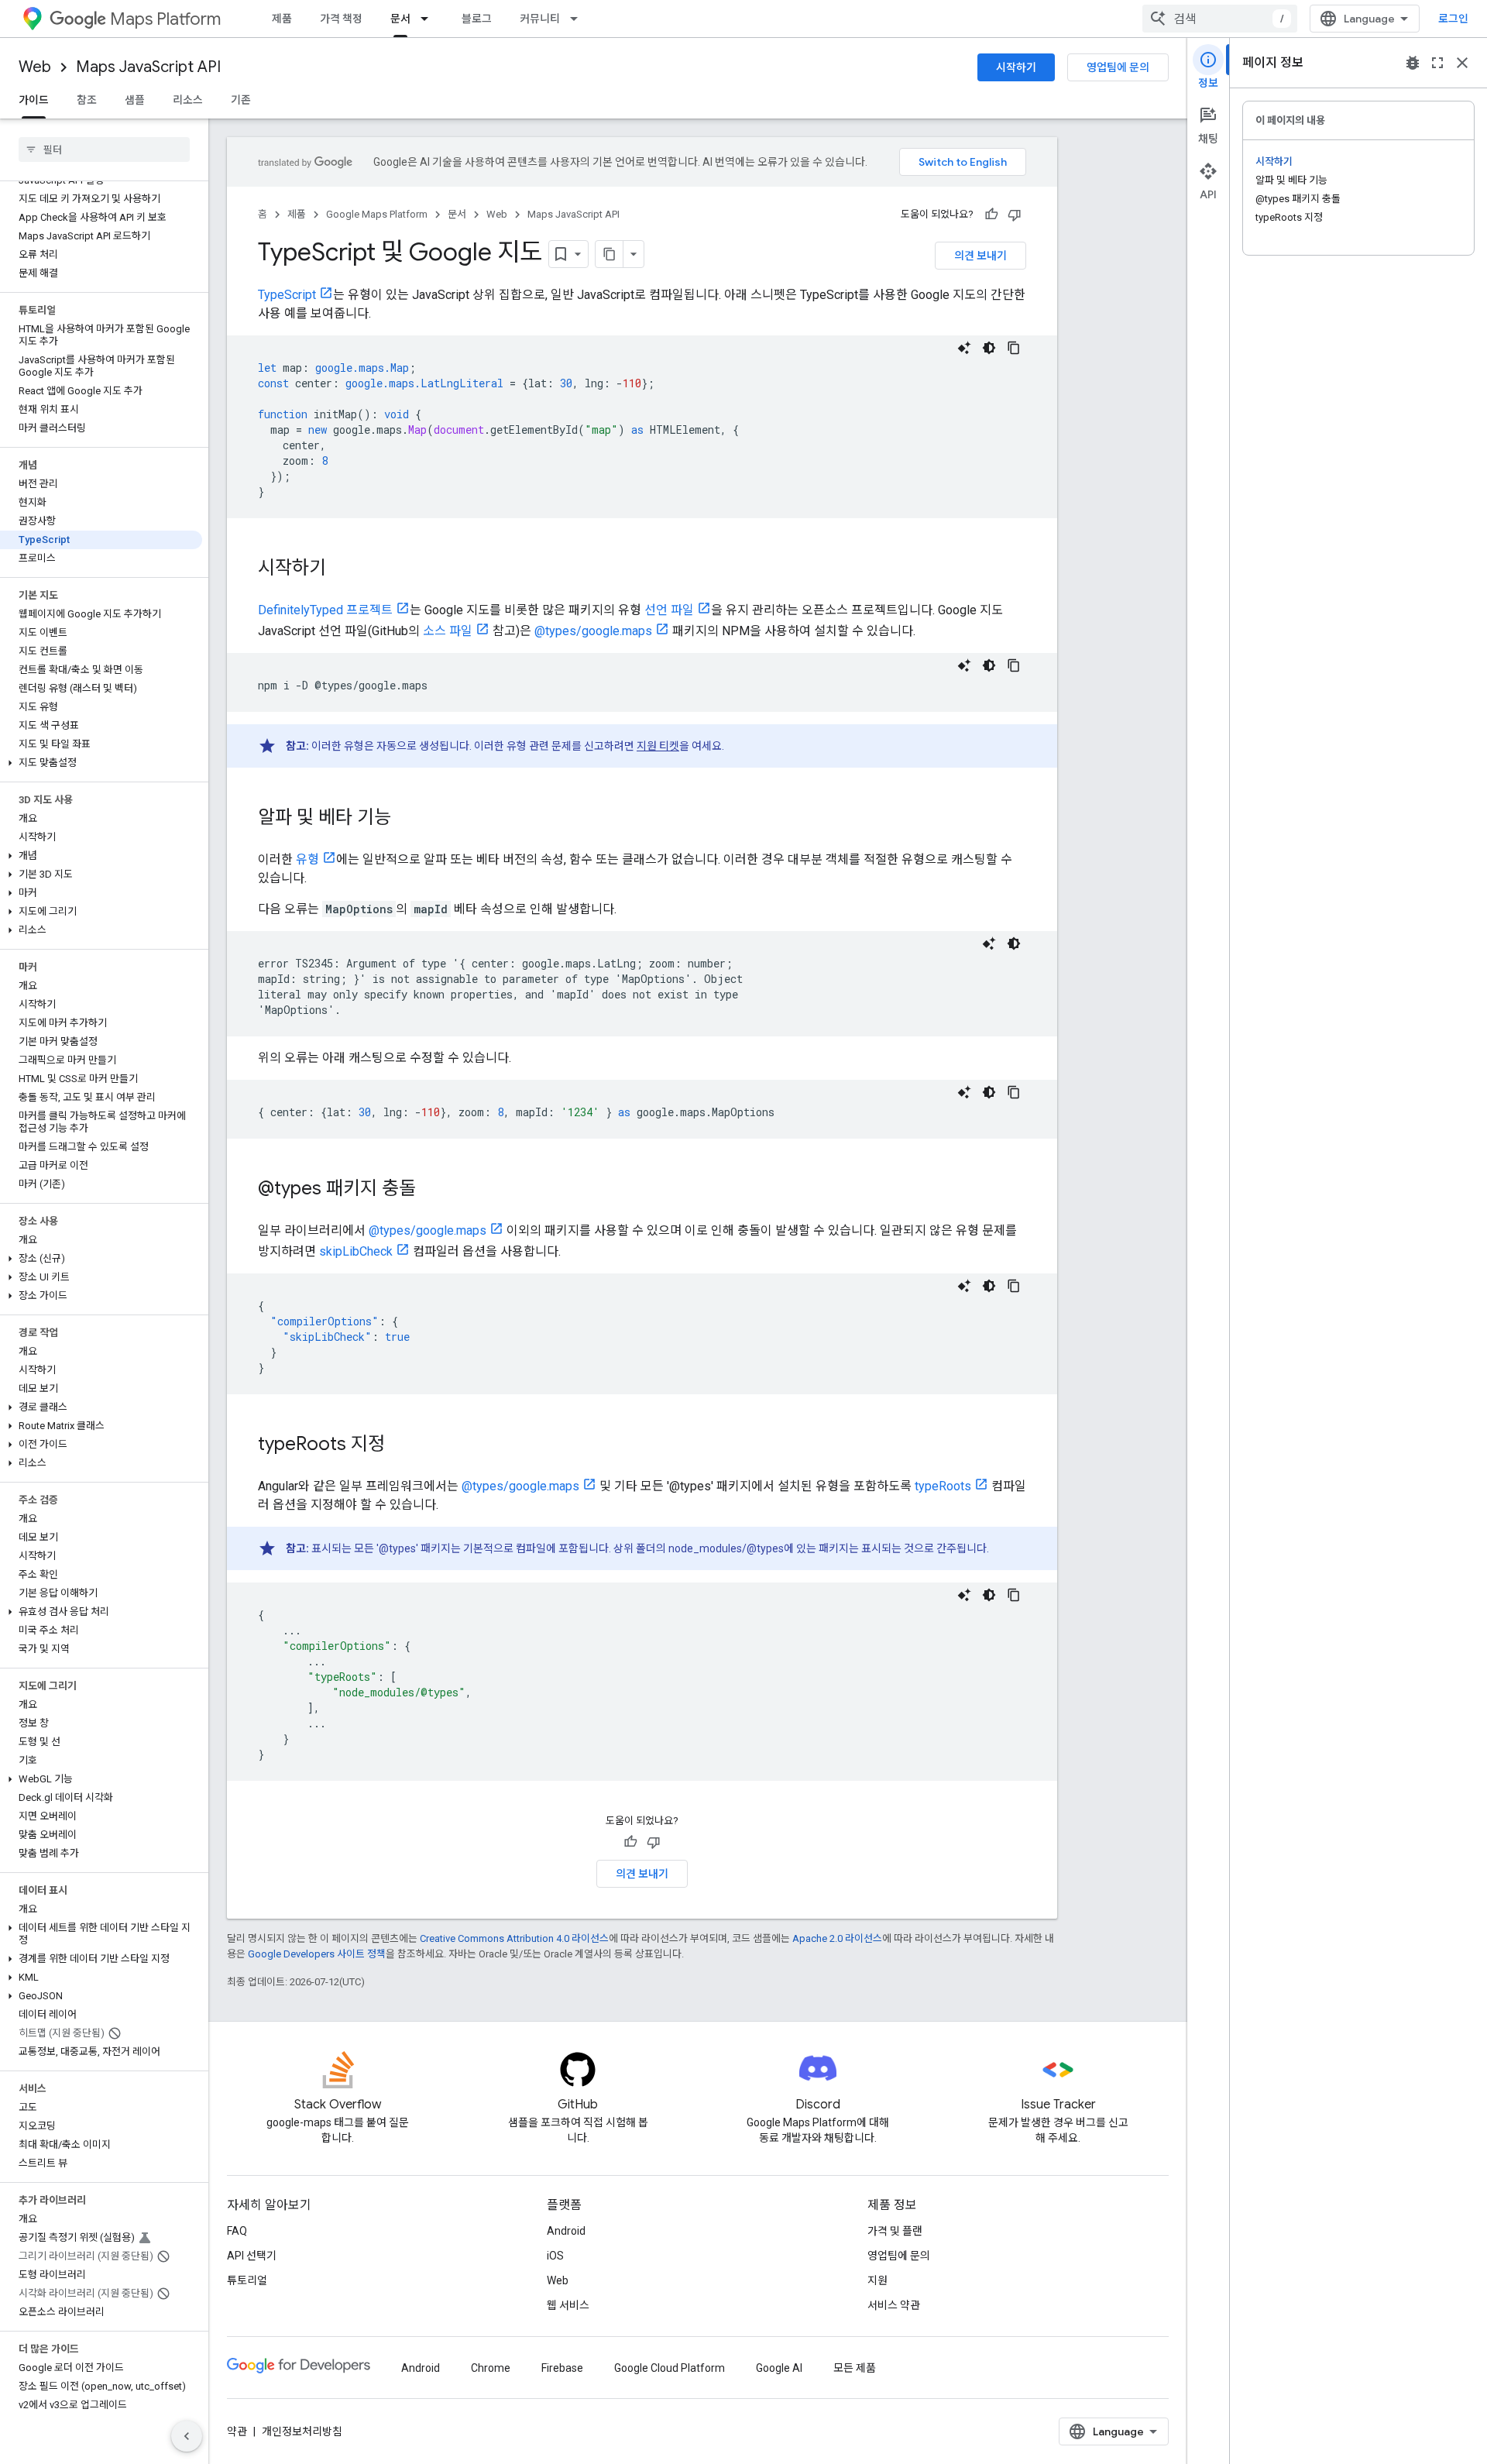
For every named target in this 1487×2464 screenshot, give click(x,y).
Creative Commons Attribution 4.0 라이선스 (514, 1938)
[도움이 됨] (991, 215)
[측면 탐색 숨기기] (187, 2436)
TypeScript (287, 295)
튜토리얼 (247, 2280)
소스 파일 (448, 631)
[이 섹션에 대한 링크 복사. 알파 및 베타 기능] (407, 819)
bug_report (1413, 63)
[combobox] (1220, 19)
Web (35, 67)
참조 (87, 100)
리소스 (188, 100)
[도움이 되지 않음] (1015, 215)
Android (566, 2231)
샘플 (135, 100)
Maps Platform (165, 19)
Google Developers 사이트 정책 (317, 1954)
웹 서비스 (568, 2305)
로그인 (1453, 19)
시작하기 (1016, 67)
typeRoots (943, 1486)
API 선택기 (252, 2256)
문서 (400, 19)
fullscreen (1437, 63)
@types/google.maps (593, 631)
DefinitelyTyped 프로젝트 (325, 610)
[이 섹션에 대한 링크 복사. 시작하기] (342, 569)
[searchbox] (104, 149)
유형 (307, 859)
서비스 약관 (894, 2305)
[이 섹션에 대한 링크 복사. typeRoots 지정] (400, 1445)
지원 (877, 2280)
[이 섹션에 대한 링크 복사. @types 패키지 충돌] (431, 1190)
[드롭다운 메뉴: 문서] (429, 19)
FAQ (237, 2231)
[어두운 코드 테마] (989, 348)
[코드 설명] (964, 348)
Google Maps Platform (377, 214)
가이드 (34, 100)
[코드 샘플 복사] (1014, 348)
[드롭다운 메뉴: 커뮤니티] (579, 19)
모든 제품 (855, 2368)
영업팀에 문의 (1118, 67)
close (1462, 63)
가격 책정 (341, 19)
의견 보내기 (980, 256)
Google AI (779, 2368)
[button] (101, 763)
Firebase (562, 2368)
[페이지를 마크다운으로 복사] (610, 254)
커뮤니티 (540, 19)
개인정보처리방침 (302, 2431)
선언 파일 (669, 610)
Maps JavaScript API (148, 67)
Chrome (491, 2368)
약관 (237, 2431)
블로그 (477, 19)
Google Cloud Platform (670, 2368)
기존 (241, 100)
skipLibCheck (356, 1251)
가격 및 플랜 (895, 2231)
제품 (282, 19)
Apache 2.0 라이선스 (837, 1938)
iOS (555, 2256)
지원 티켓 (658, 746)
